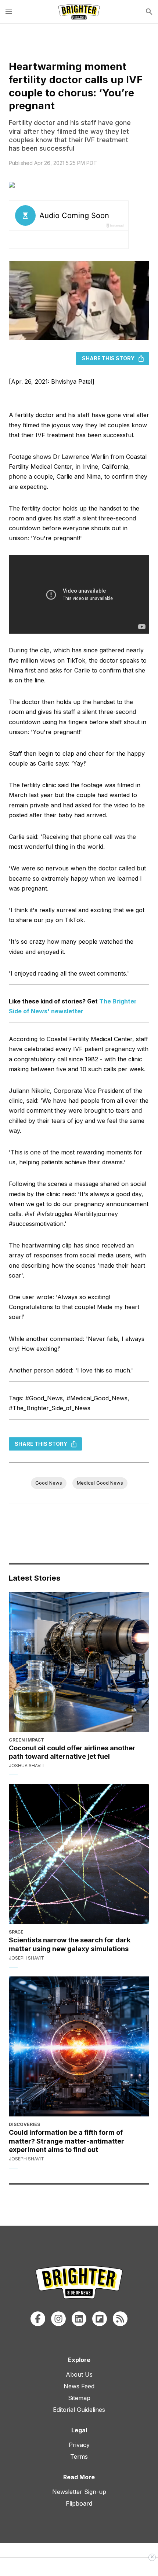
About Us (79, 2374)
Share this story (108, 358)
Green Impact (26, 1740)
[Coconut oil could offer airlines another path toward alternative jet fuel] (79, 1662)
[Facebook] (38, 2319)
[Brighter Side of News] (79, 12)
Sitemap (79, 2398)
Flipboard (79, 2503)
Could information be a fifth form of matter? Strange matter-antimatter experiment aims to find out (67, 2141)
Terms (79, 2457)
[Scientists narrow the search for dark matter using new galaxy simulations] (79, 1854)
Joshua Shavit (27, 1766)
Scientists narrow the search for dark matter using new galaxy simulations (70, 1944)
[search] (149, 12)
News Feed (79, 2386)
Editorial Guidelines (79, 2410)
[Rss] (120, 2319)
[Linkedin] (79, 2319)
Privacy (79, 2445)
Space (16, 1932)
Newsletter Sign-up (79, 2492)
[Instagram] (58, 2319)
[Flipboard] (100, 2319)
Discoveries (24, 2124)
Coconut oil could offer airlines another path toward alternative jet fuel (72, 1752)
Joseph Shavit (26, 1958)
